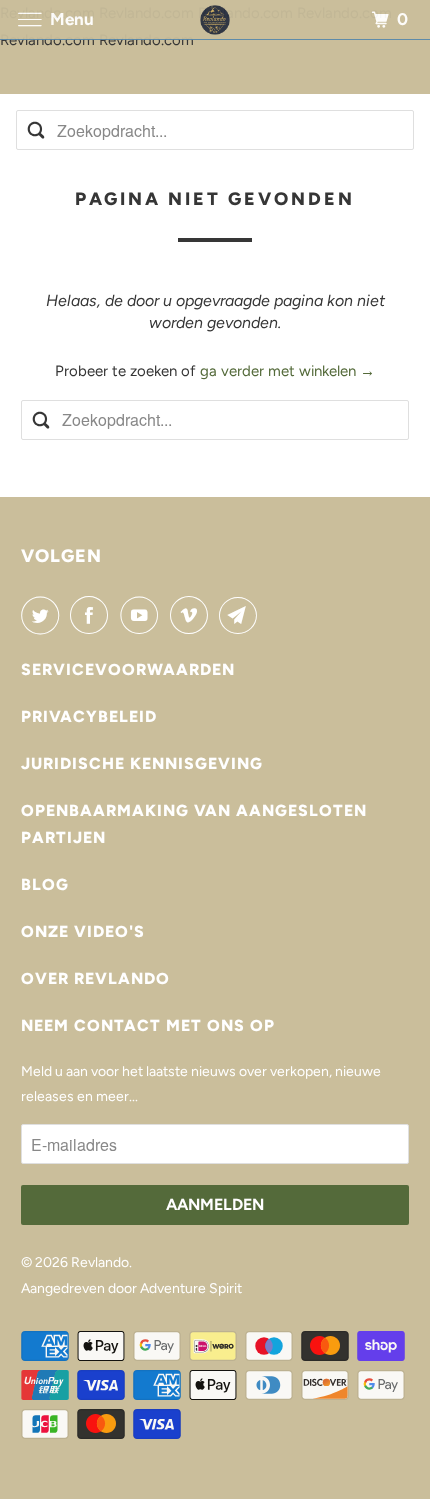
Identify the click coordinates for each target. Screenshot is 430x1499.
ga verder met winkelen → (287, 371)
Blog (45, 884)
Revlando (100, 1262)
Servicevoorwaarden (128, 669)
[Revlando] (215, 19)
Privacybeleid (89, 716)
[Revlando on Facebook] (93, 615)
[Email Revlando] (242, 615)
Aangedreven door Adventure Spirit (131, 1288)
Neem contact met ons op (148, 1025)
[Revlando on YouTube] (143, 615)
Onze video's (83, 931)
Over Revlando (95, 978)
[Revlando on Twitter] (44, 615)
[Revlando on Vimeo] (193, 615)
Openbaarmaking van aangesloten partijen (194, 824)
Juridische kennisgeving (142, 763)
